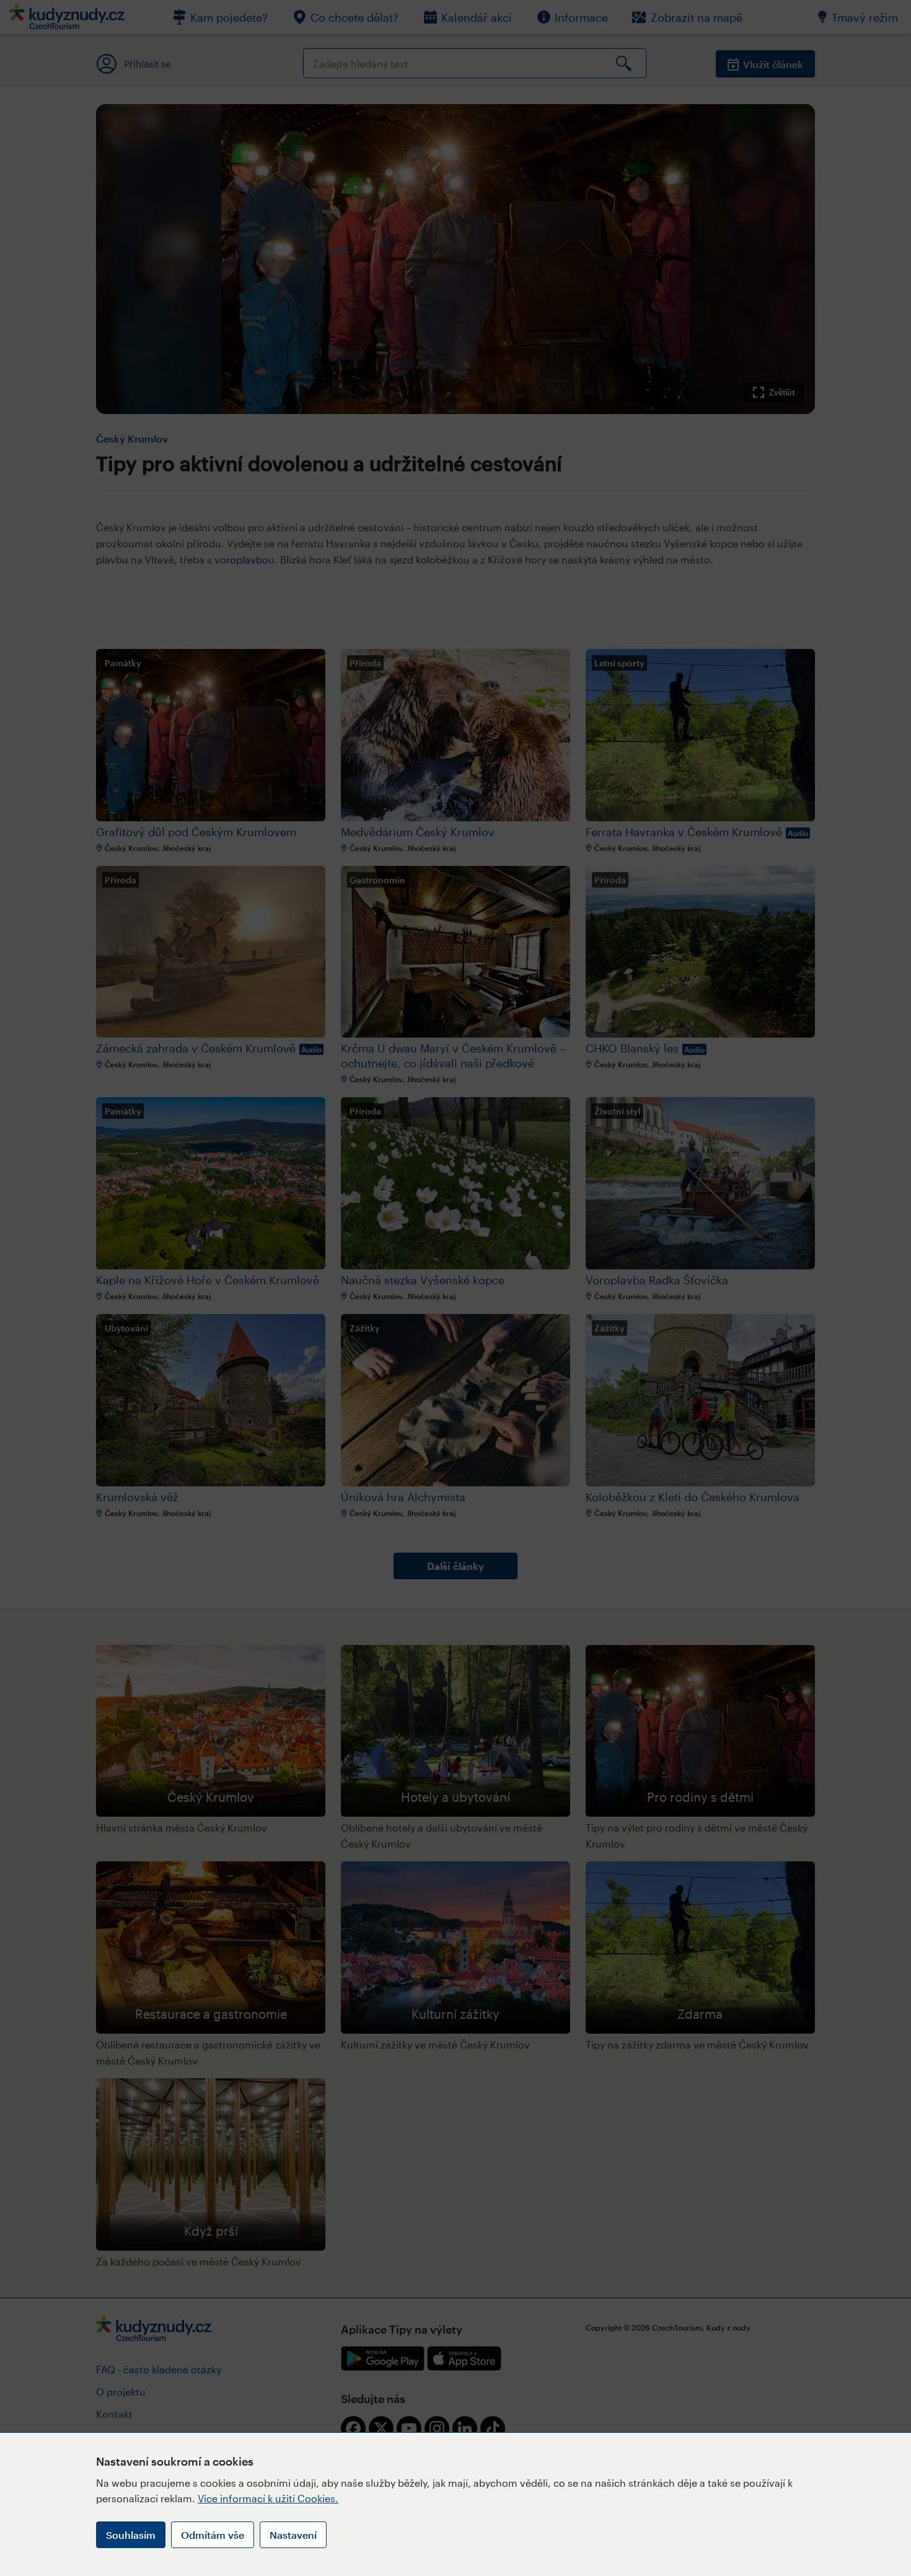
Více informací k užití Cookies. (268, 2498)
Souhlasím (131, 2535)
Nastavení (293, 2535)
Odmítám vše (213, 2535)
